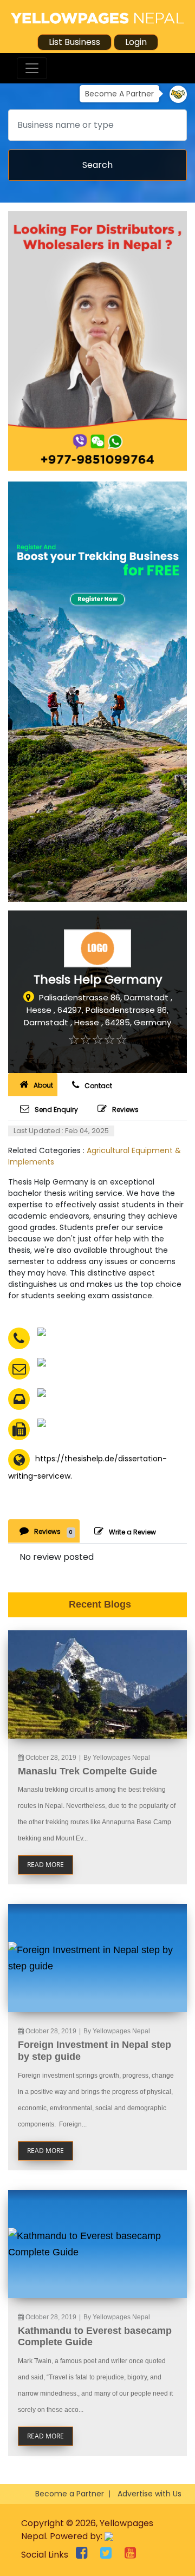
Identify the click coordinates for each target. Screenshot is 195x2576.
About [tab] (43, 1085)
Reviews (125, 1110)
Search (97, 165)
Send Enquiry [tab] (56, 1110)
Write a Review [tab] (132, 1532)
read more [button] (45, 1865)
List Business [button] (74, 42)
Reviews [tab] (53, 1531)
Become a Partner (70, 2494)
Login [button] (136, 42)
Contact (98, 1086)
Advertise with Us (149, 2494)
